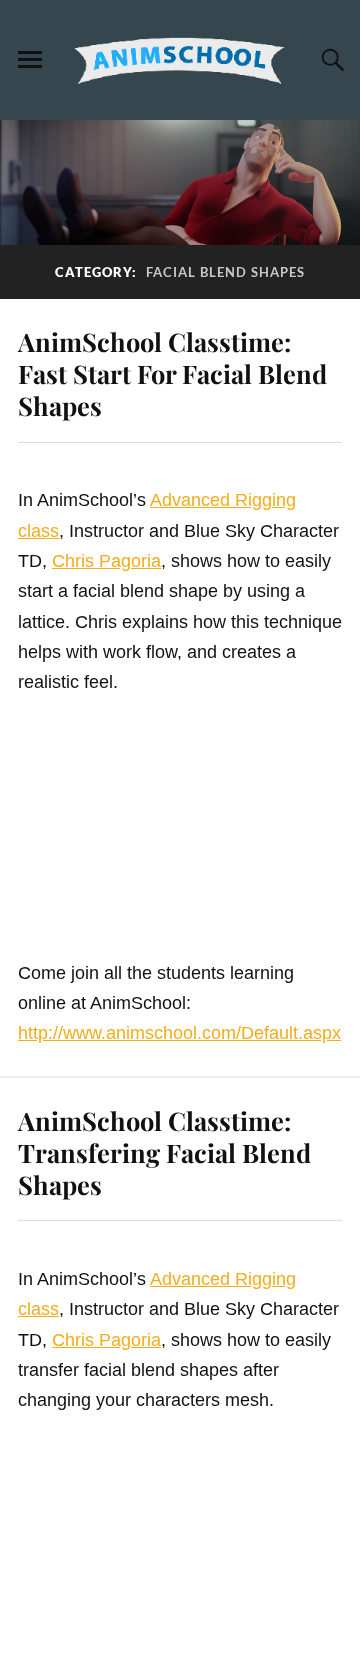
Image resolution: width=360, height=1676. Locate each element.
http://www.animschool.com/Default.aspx (179, 1033)
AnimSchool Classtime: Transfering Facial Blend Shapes (164, 1152)
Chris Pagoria (106, 561)
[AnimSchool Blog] (180, 60)
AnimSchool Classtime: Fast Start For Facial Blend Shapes (172, 373)
